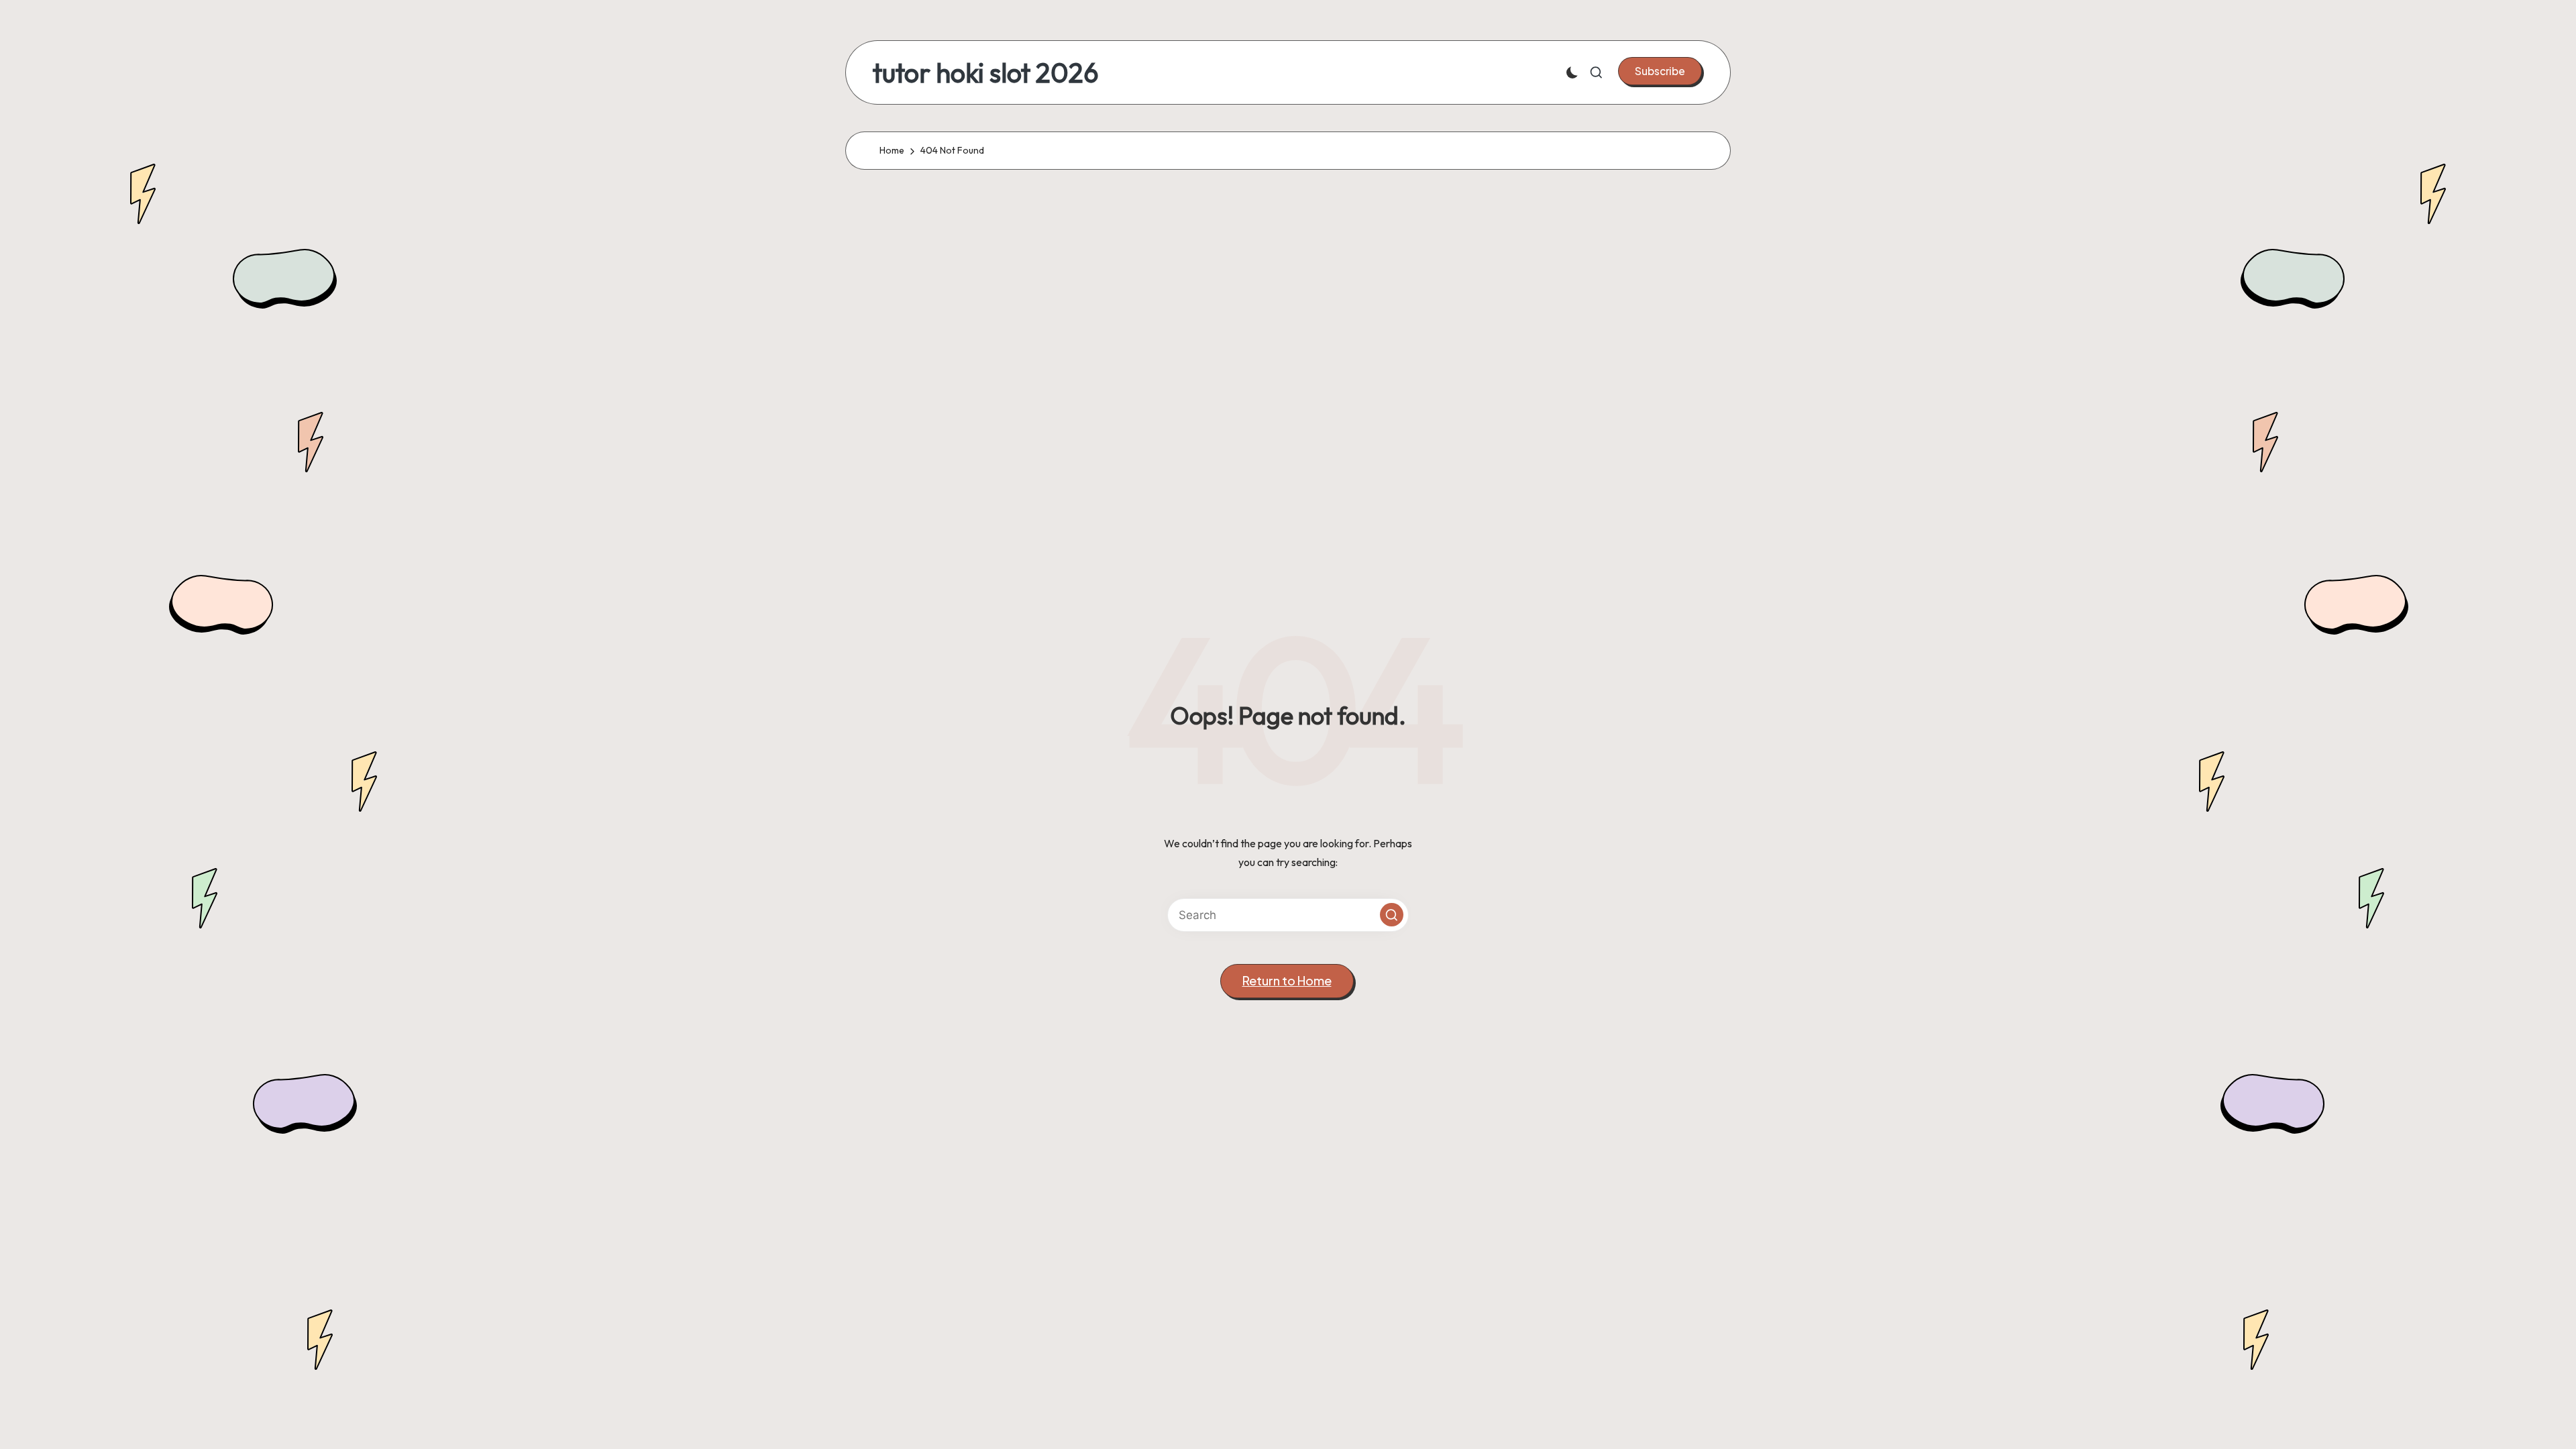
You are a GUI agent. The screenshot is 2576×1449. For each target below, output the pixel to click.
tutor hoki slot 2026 (986, 72)
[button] (1660, 71)
